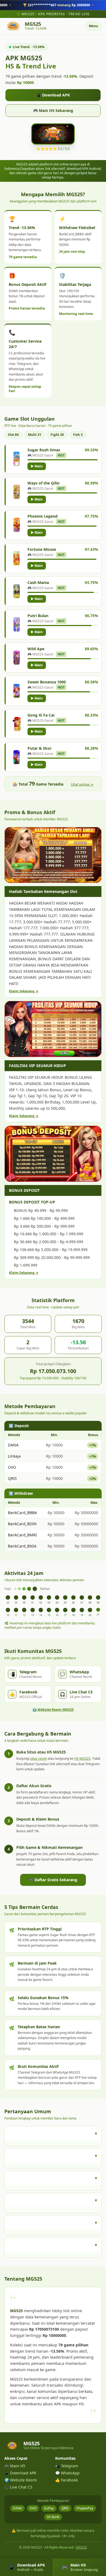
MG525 (81, 2547)
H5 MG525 (82, 1759)
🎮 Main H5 (15, 2466)
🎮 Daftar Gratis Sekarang (53, 1880)
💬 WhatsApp (67, 2473)
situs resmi (38, 1759)
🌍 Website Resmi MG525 (53, 1710)
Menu (93, 26)
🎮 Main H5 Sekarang (53, 110)
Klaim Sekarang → (24, 991)
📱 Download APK (53, 95)
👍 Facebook (66, 2480)
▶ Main (37, 466)
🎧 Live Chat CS (18, 2487)
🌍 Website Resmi (21, 2480)
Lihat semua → (82, 784)
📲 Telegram (67, 2466)
